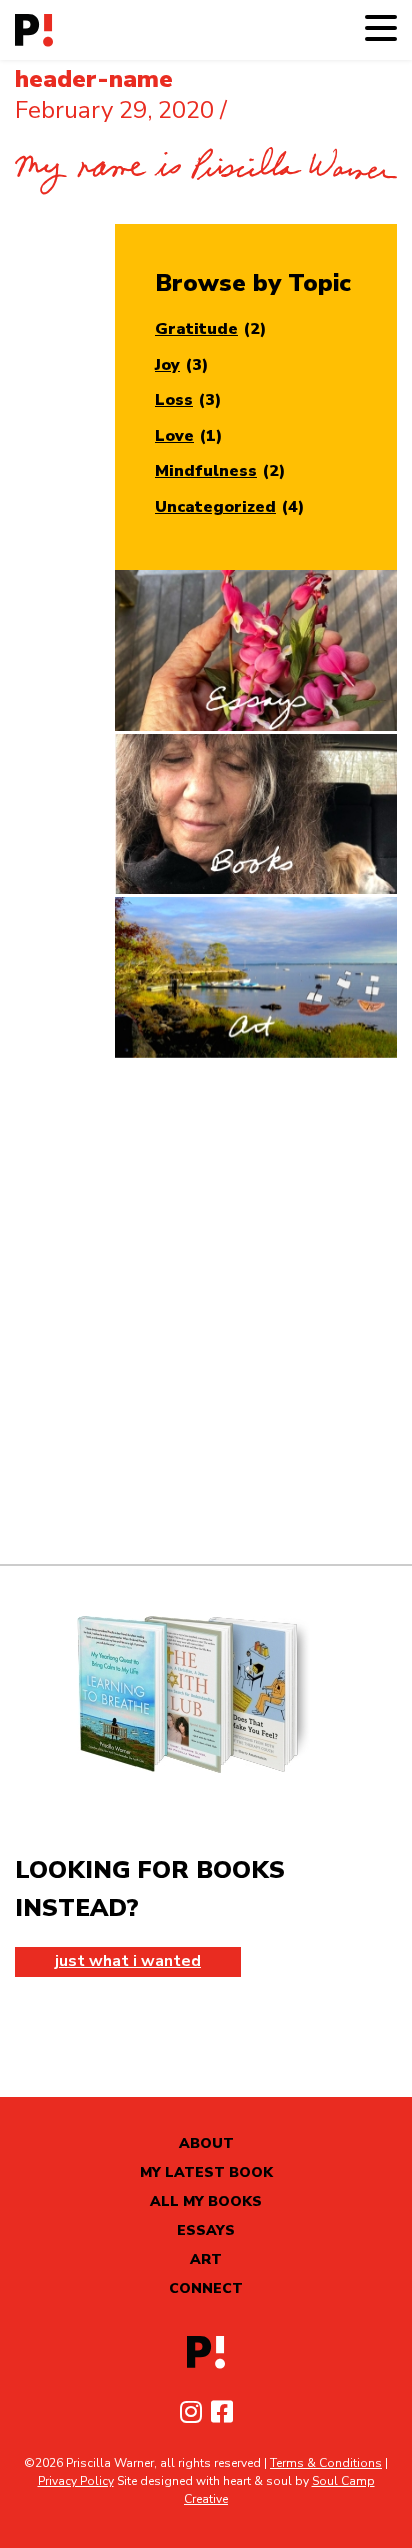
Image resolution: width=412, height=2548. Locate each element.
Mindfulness (206, 471)
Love (174, 436)
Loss (174, 400)
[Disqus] (206, 1311)
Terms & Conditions (326, 2463)
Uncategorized (215, 507)
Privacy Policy (76, 2481)
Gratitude (196, 329)
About (206, 2143)
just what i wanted (128, 1961)
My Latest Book (206, 2172)
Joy (167, 365)
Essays (206, 2230)
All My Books (206, 2201)
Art (206, 2259)
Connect (206, 2288)
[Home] (34, 30)
